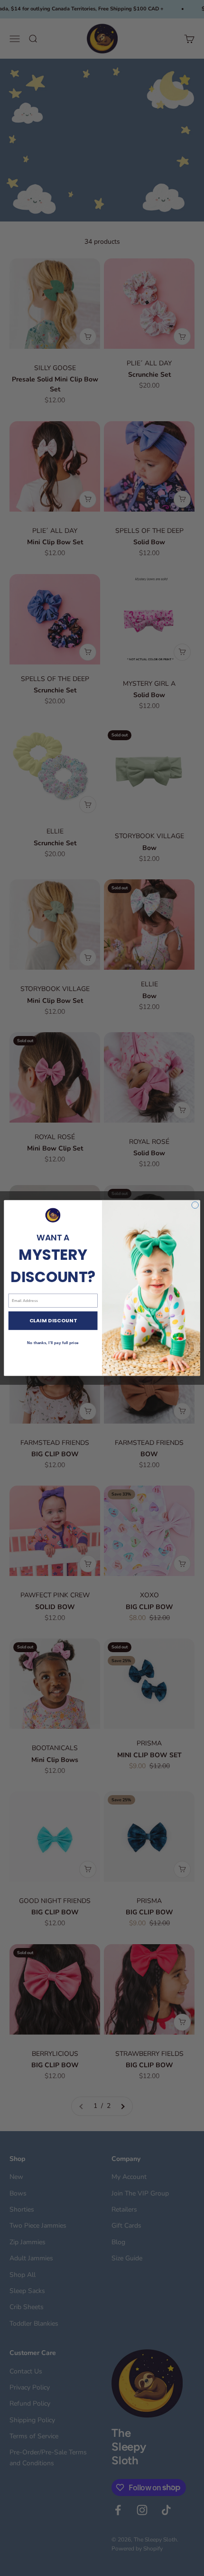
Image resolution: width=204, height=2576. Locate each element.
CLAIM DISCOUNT (53, 1321)
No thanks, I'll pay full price (53, 1343)
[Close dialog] (195, 1205)
